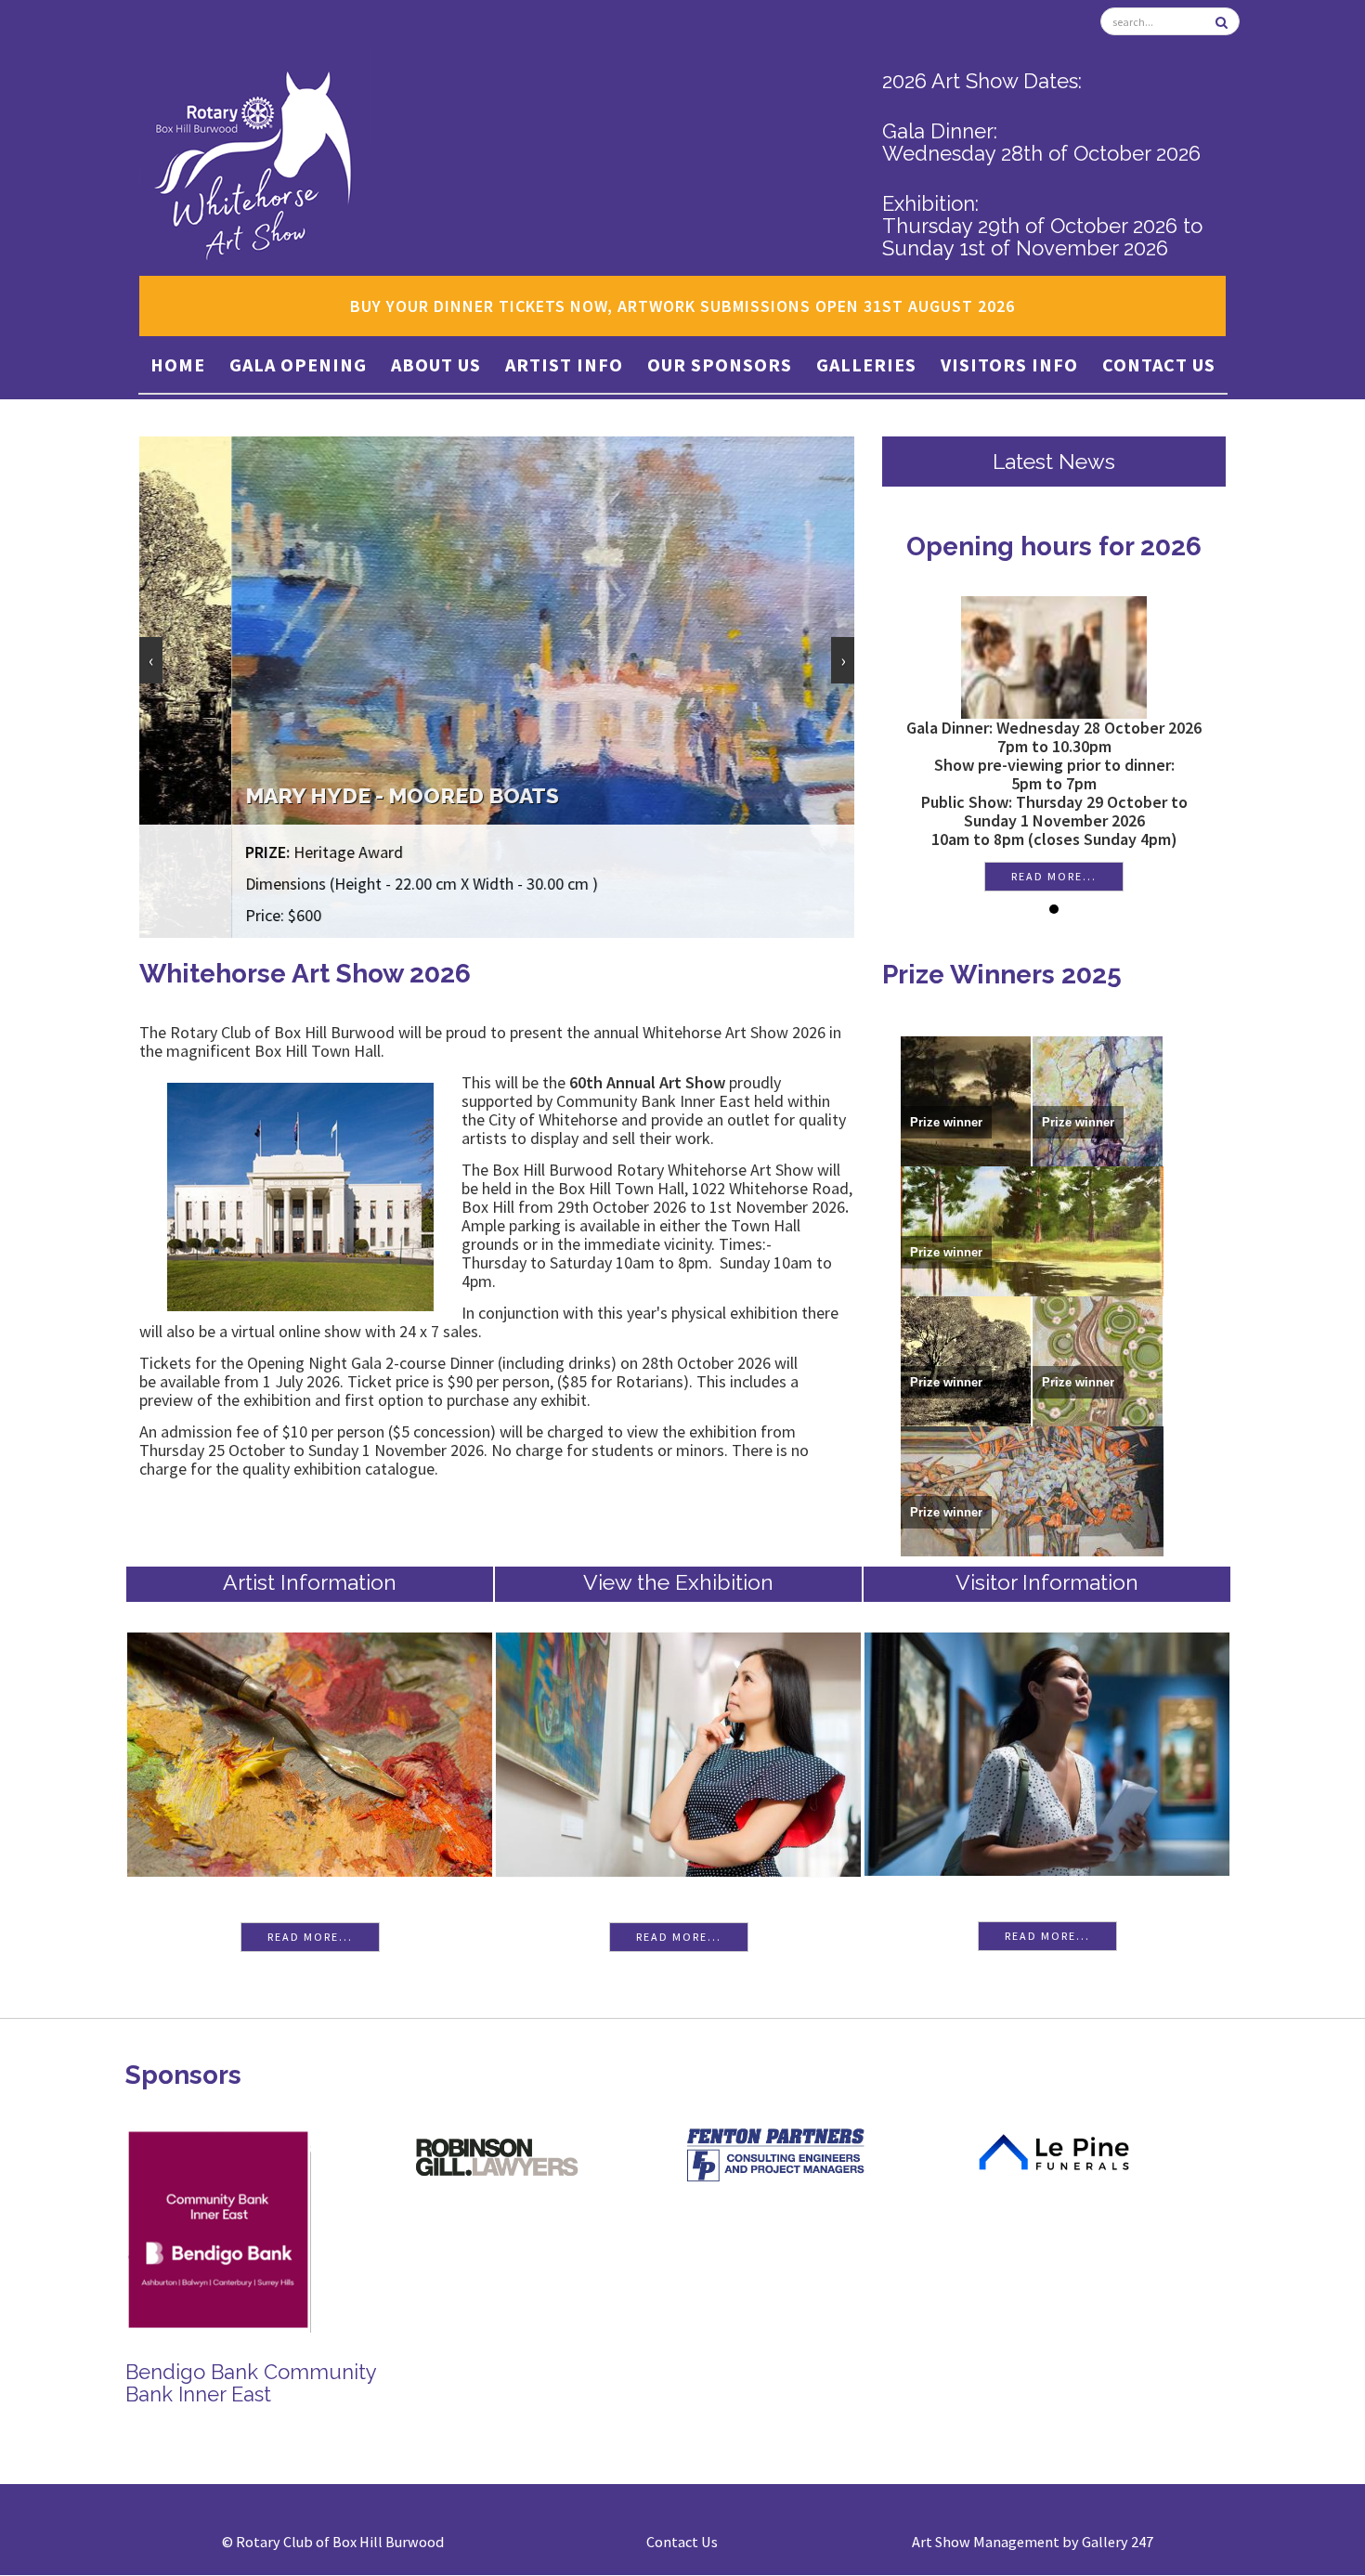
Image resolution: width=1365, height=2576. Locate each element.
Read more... (1054, 876)
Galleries (866, 364)
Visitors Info (1009, 364)
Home (178, 364)
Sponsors (183, 2075)
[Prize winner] (966, 1099)
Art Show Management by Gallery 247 (1033, 2542)
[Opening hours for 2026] (1054, 655)
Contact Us (1159, 364)
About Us (436, 364)
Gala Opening (298, 364)
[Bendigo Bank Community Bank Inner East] (218, 2227)
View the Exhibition (678, 1582)
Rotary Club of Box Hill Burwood (340, 2542)
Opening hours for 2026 (1054, 546)
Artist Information (310, 1582)
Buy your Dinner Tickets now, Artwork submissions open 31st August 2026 (682, 306)
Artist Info (564, 364)
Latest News (1054, 461)
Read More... (310, 1937)
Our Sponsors (720, 364)
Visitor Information (1047, 1582)
